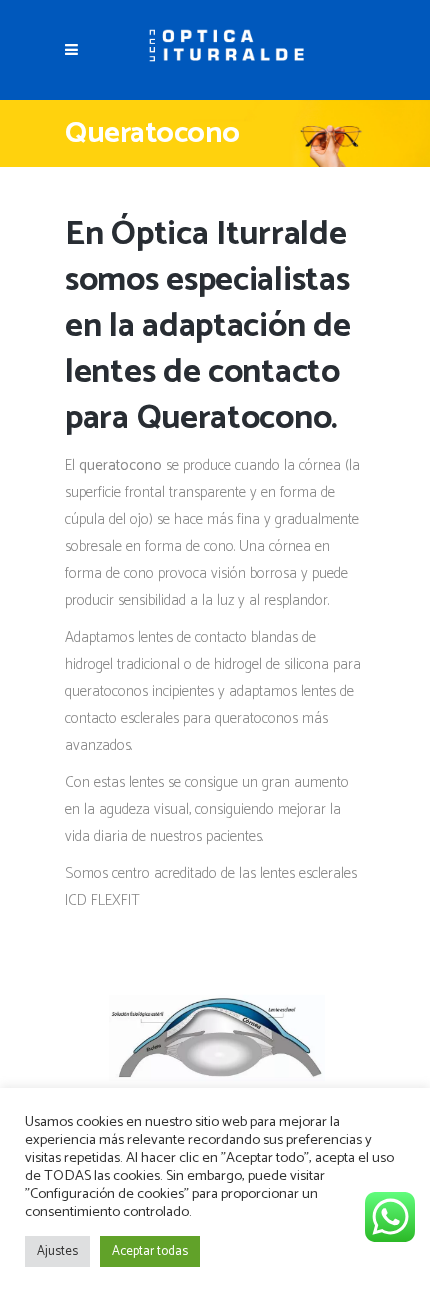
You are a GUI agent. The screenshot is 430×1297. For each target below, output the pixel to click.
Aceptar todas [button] (150, 1251)
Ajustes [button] (57, 1251)
